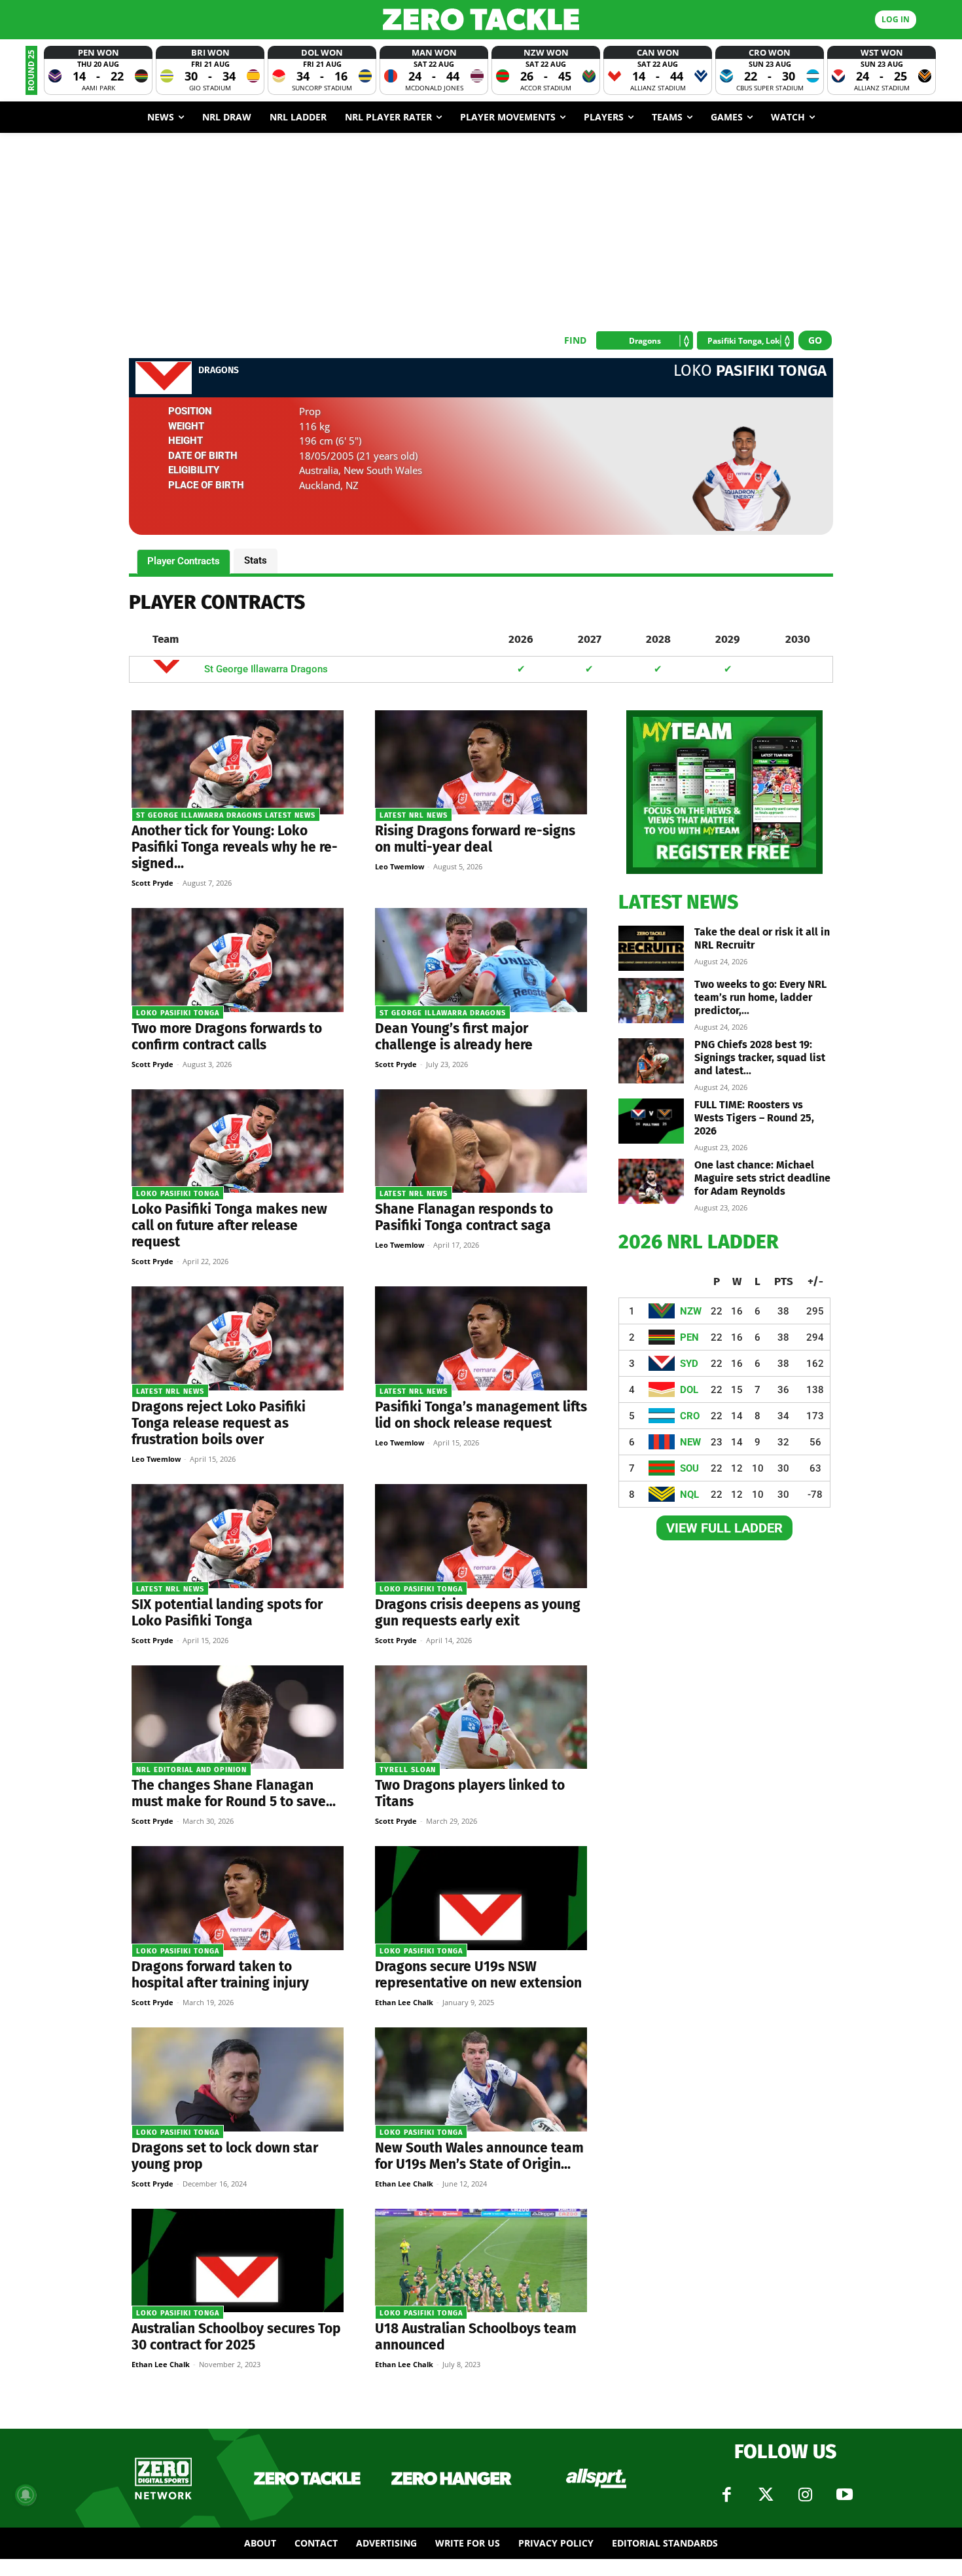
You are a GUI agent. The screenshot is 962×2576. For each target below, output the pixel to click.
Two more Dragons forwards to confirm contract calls (227, 1037)
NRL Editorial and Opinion (191, 1770)
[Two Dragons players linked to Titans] (481, 1717)
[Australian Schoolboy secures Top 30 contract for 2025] (238, 2261)
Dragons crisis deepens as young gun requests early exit (478, 1613)
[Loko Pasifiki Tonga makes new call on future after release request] (238, 1141)
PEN (689, 1337)
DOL (689, 1390)
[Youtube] (844, 2495)
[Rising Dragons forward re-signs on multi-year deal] (481, 762)
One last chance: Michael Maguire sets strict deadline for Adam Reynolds (762, 1178)
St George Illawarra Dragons (266, 669)
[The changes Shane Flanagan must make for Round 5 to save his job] (238, 1717)
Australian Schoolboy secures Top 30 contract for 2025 (236, 2337)
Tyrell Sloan (408, 1770)
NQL (689, 1495)
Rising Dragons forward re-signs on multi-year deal (475, 839)
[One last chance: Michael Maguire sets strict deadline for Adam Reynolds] (651, 1181)
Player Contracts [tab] (184, 561)
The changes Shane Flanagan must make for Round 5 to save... (234, 1793)
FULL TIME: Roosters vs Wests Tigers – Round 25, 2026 (754, 1118)
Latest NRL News (414, 815)
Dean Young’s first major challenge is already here (454, 1037)
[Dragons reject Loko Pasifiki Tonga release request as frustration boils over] (238, 1338)
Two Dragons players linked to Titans (470, 1793)
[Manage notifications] (26, 2495)
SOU (689, 1468)
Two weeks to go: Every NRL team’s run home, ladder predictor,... (760, 997)
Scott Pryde (152, 883)
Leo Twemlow (400, 866)
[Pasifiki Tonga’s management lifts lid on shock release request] (481, 1338)
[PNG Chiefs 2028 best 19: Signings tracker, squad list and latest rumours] (651, 1061)
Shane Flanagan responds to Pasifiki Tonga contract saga (464, 1217)
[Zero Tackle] (481, 19)
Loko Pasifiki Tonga (178, 1013)
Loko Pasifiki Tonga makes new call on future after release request (229, 1225)
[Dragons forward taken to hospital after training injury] (238, 1898)
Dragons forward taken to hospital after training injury (220, 1975)
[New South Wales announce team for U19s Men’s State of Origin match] (481, 2079)
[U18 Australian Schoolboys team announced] (481, 2261)
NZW (691, 1311)
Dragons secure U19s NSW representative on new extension (478, 1975)
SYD (689, 1364)
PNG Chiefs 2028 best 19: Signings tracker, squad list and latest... (760, 1058)
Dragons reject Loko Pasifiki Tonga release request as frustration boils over (219, 1423)
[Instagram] (805, 2495)
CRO (690, 1416)
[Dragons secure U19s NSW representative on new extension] (481, 1898)
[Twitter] (766, 2495)
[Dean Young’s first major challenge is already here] (481, 960)
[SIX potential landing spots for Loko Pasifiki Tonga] (238, 1536)
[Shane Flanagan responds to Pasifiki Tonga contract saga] (481, 1141)
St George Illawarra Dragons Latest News (226, 815)
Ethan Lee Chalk (404, 2002)
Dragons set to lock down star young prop (225, 2156)
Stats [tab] (256, 560)
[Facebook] (726, 2495)
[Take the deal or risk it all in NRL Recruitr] (651, 948)
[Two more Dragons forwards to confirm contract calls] (238, 960)
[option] (98, 70)
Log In (896, 19)
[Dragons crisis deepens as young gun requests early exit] (481, 1536)
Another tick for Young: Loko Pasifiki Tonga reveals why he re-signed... (235, 847)
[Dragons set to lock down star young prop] (238, 2079)
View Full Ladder (724, 1528)
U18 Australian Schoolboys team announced (476, 2337)
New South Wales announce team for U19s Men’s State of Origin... (479, 2156)
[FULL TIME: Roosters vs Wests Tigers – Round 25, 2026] (651, 1121)
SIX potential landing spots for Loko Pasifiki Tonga (227, 1613)
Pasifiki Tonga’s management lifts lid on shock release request (481, 1415)
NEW (690, 1442)
